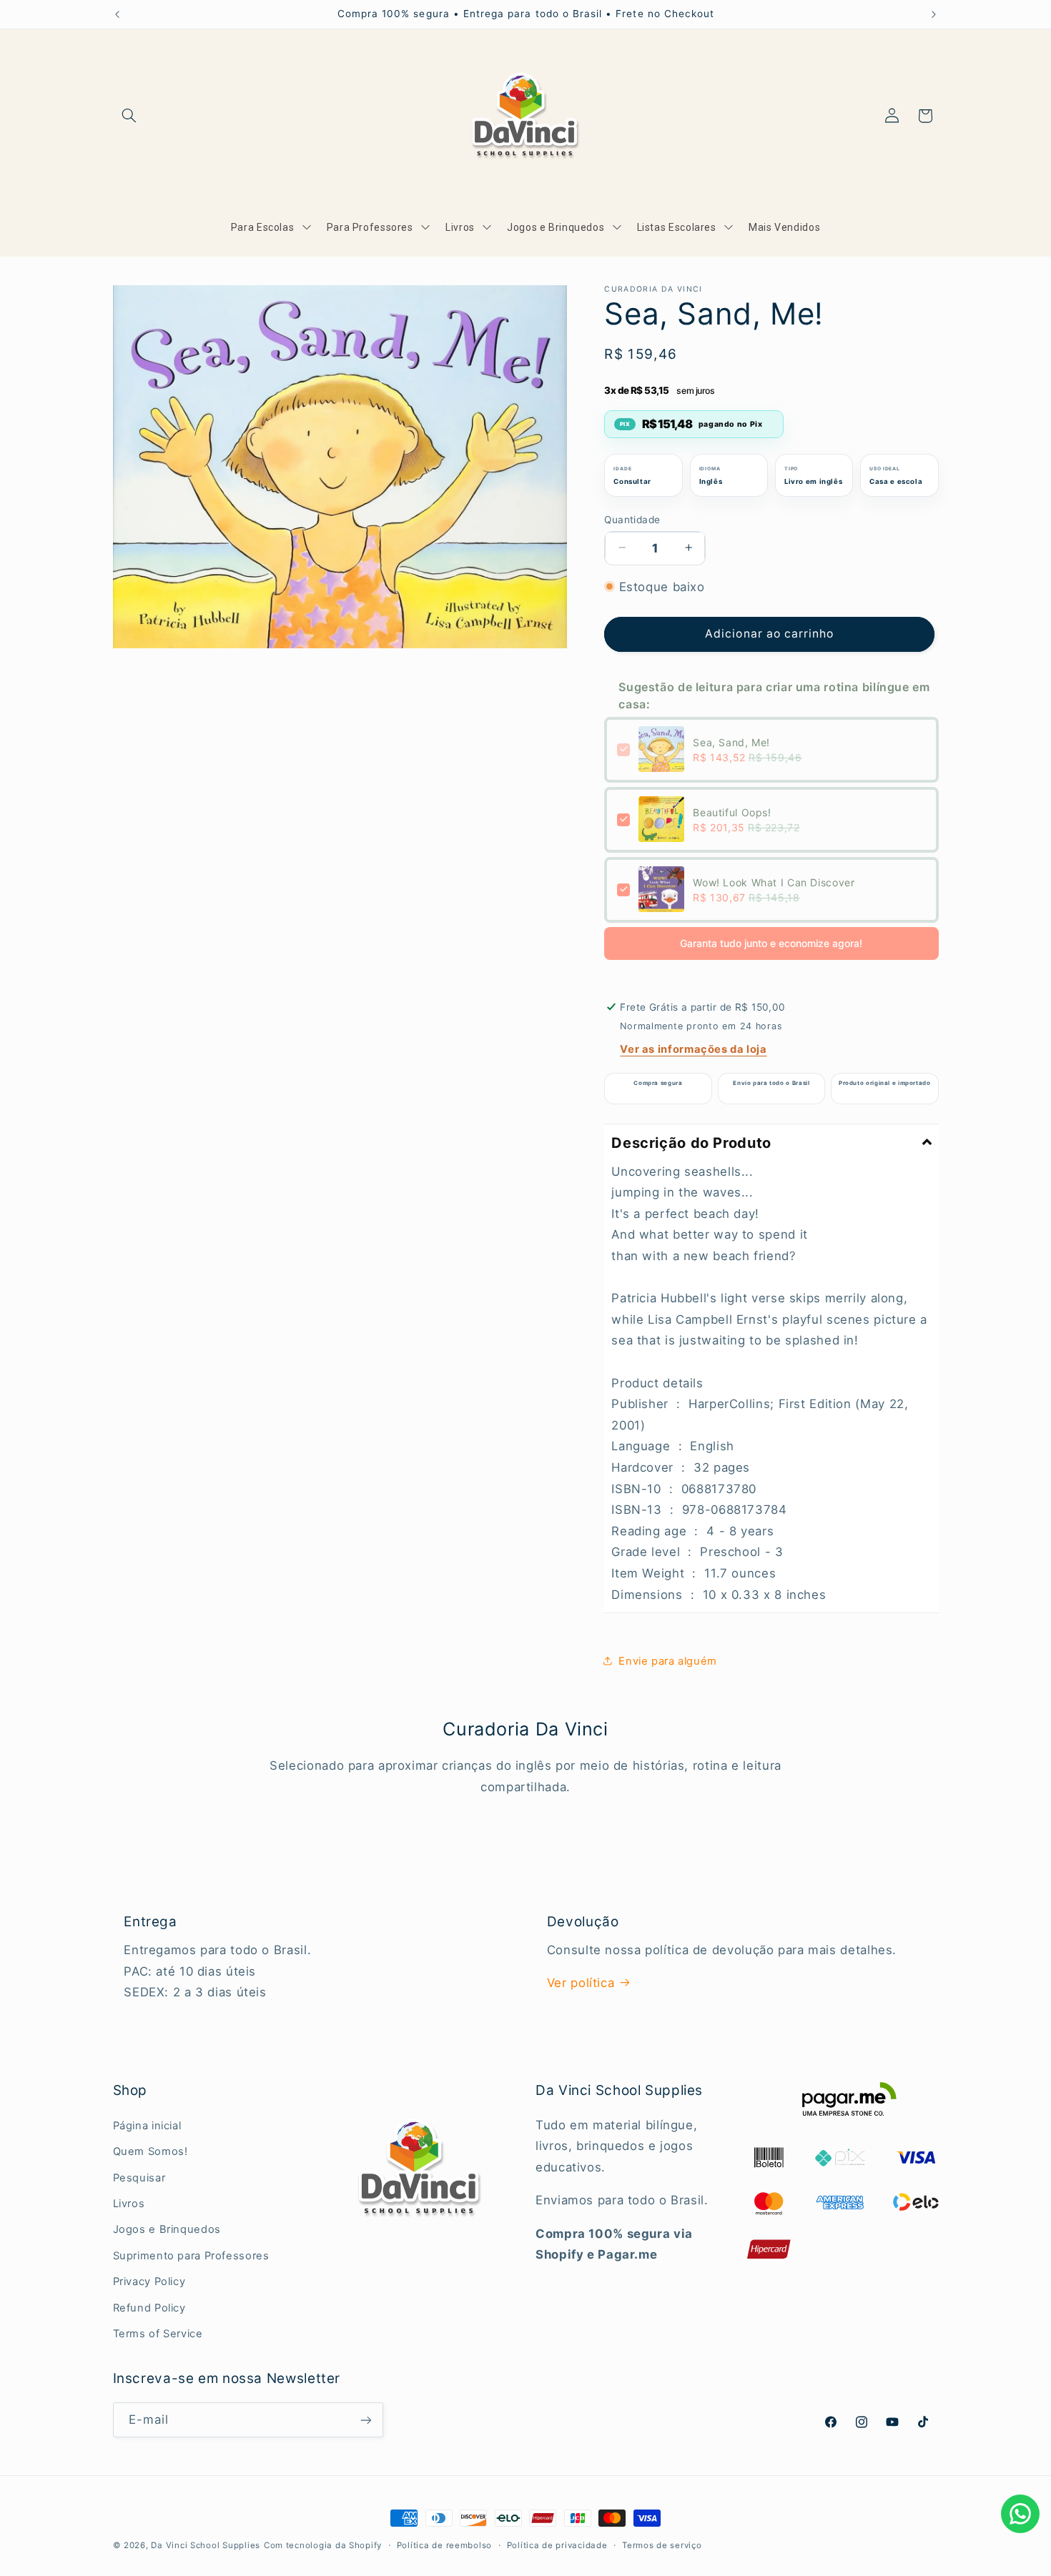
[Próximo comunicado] (934, 14)
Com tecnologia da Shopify (323, 2545)
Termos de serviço (662, 2545)
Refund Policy (149, 2308)
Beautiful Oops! (732, 812)
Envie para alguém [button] (668, 1660)
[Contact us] (1020, 2514)
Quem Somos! (151, 2151)
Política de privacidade (557, 2545)
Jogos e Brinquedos (167, 2230)
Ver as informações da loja (693, 1049)
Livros (129, 2204)
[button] (129, 116)
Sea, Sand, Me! (731, 742)
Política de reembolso (444, 2545)
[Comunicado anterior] (117, 14)
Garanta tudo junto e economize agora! (771, 942)
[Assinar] (365, 2420)
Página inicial (147, 2126)
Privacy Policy (149, 2282)
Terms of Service (158, 2334)
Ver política (581, 1983)
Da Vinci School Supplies (206, 2545)
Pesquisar (139, 2178)
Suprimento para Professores (191, 2256)
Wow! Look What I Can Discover (774, 882)
